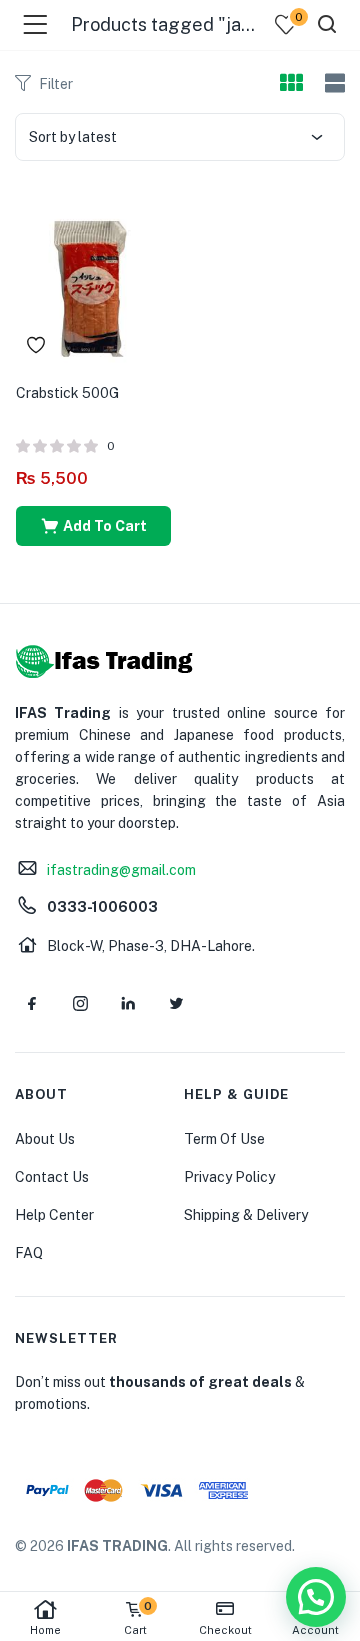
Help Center (54, 1215)
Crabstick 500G (67, 393)
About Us (45, 1139)
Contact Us (52, 1177)
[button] (93, 526)
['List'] (332, 83)
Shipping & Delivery (246, 1215)
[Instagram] (80, 1003)
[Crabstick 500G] (93, 284)
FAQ (29, 1253)
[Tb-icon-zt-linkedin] (128, 1003)
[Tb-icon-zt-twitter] (176, 1003)
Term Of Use (224, 1139)
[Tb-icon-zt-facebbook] (32, 1003)
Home (45, 1630)
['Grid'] (291, 84)
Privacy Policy (229, 1177)
